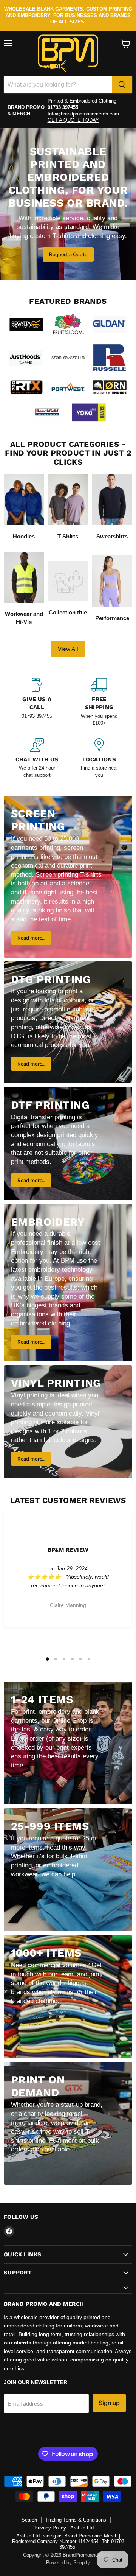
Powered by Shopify (68, 2563)
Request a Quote (68, 254)
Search (29, 2520)
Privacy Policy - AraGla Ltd (64, 2528)
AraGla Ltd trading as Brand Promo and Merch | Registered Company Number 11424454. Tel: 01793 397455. (68, 2541)
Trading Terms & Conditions (76, 2520)
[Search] (122, 85)
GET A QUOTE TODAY (73, 120)
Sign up (109, 2403)
